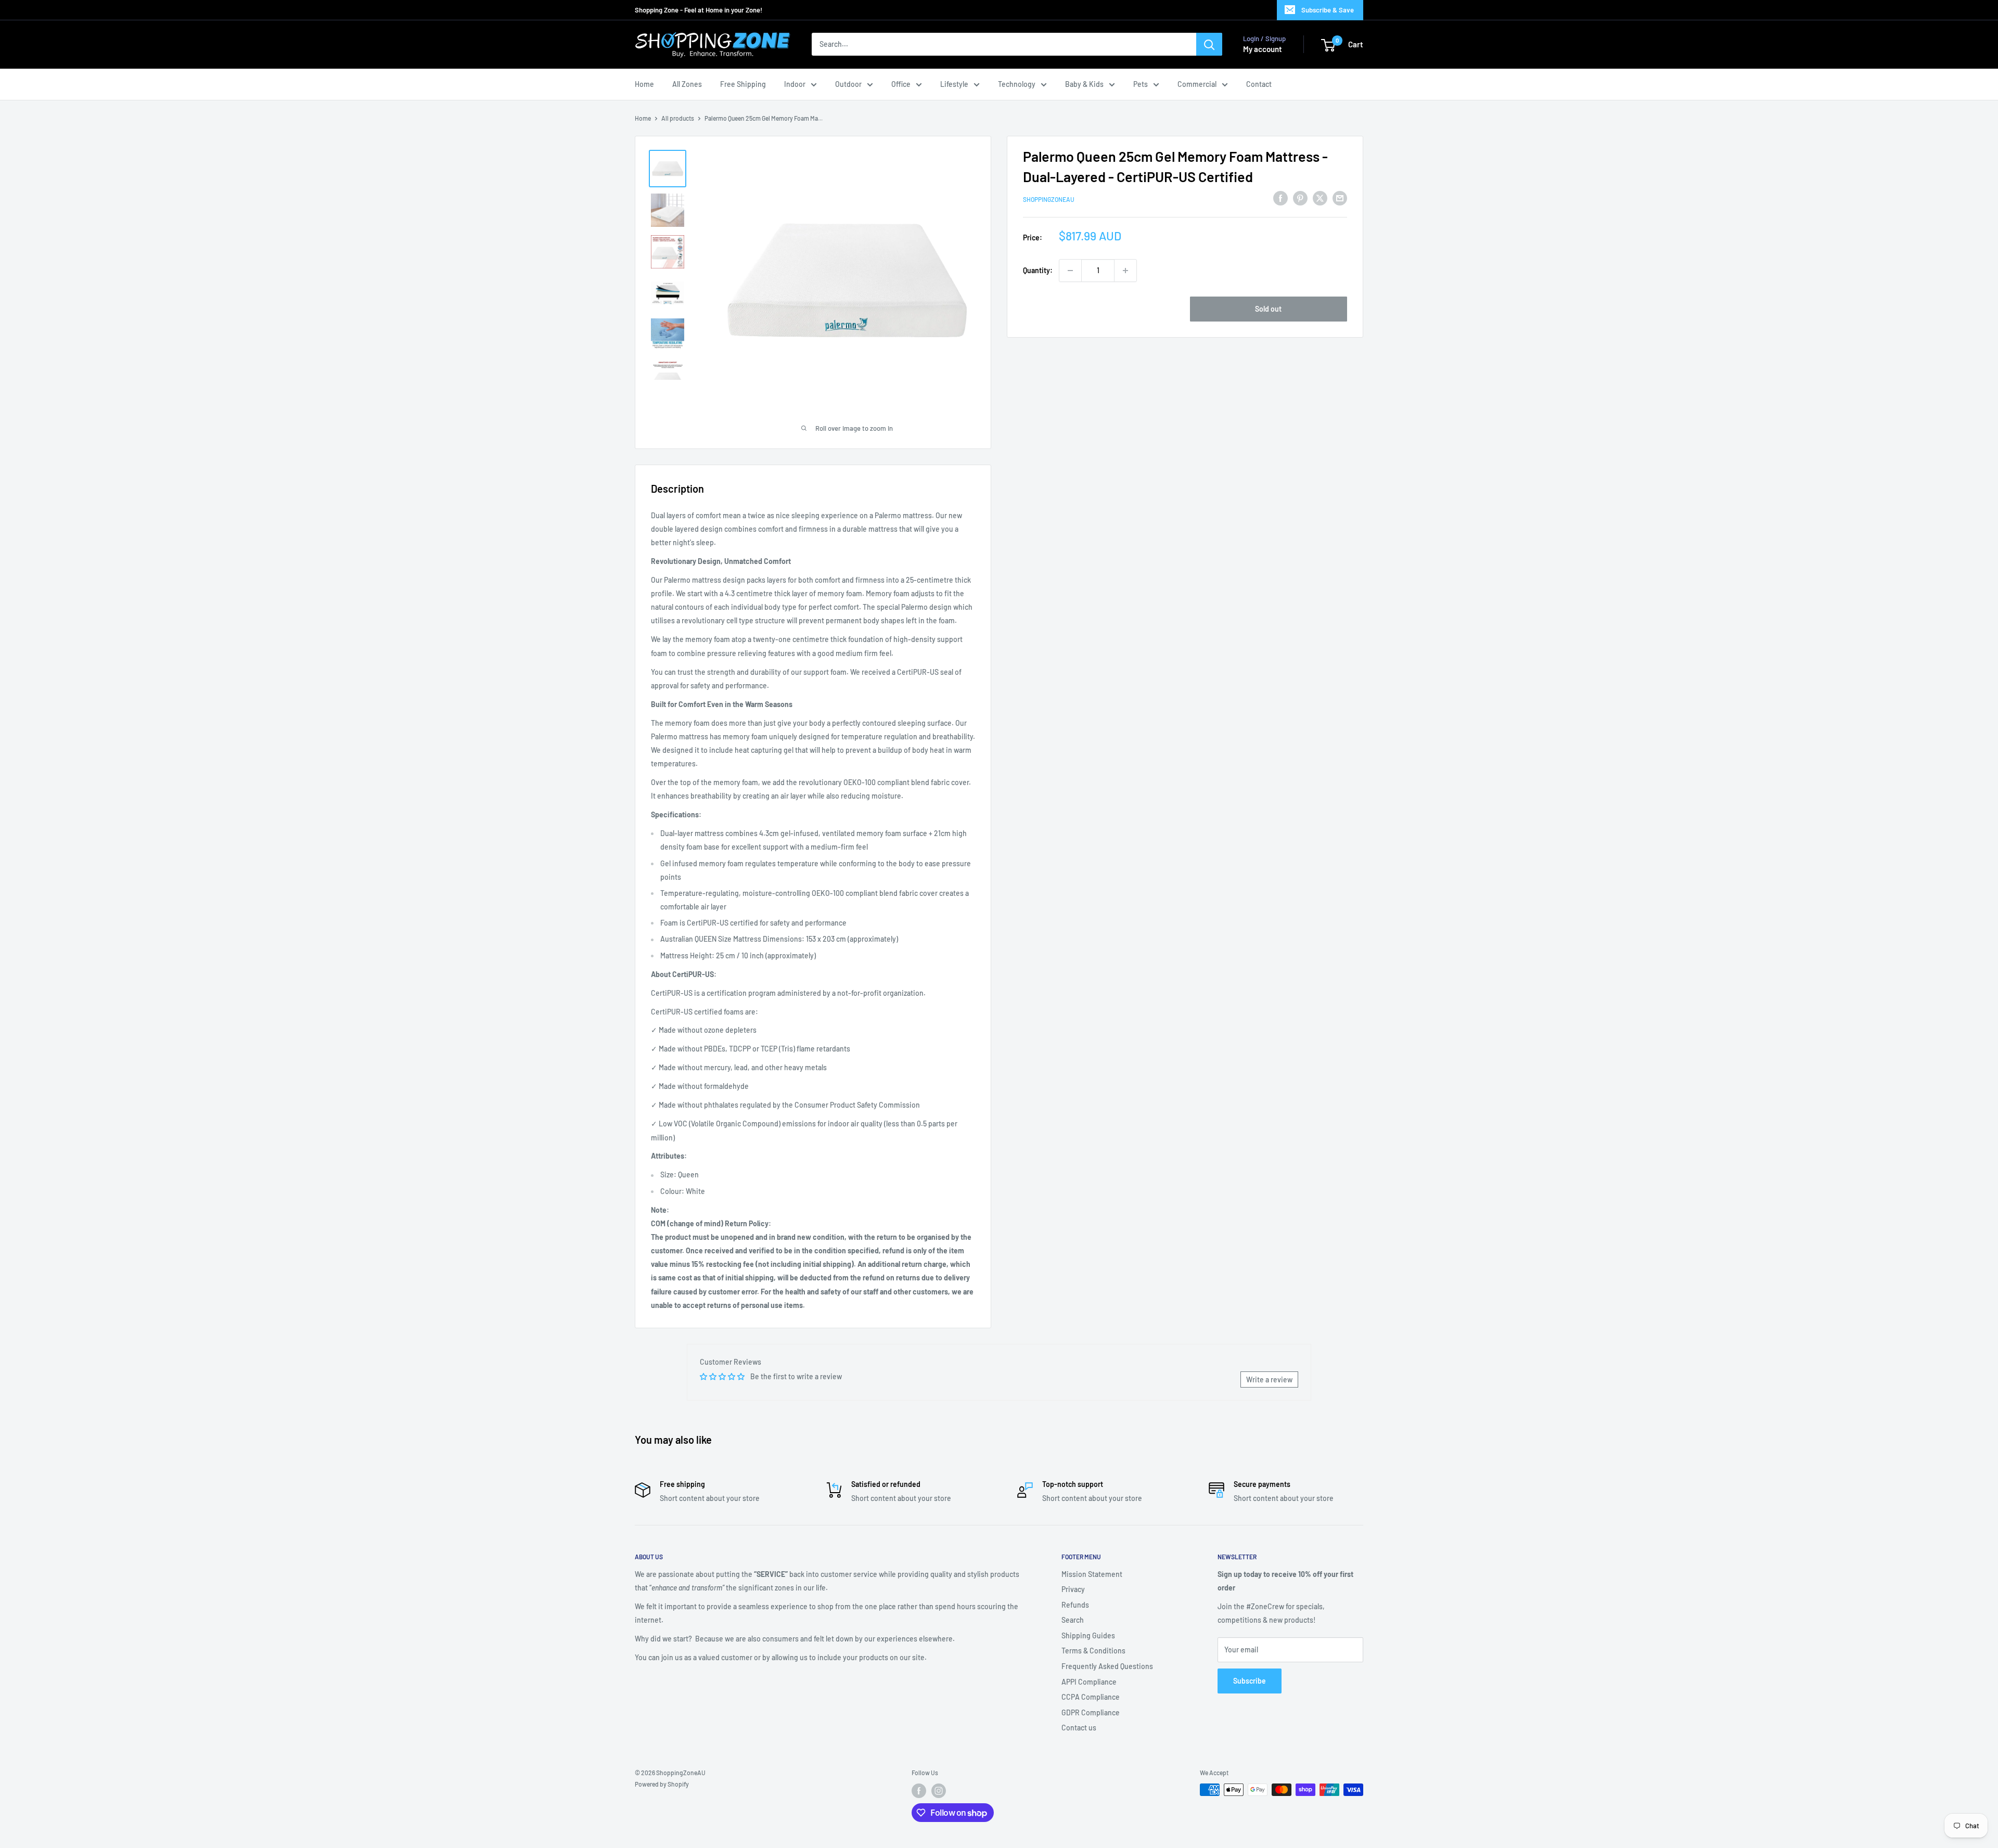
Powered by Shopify (662, 1784)
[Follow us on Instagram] (939, 1791)
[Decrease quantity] (1070, 271)
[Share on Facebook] (1280, 198)
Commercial (1197, 84)
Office (901, 84)
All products (678, 118)
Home (644, 84)
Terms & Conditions (1093, 1651)
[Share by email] (1340, 198)
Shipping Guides (1088, 1635)
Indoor (795, 84)
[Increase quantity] (1125, 271)
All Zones (687, 84)
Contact (1259, 84)
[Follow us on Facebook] (919, 1791)
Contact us (1079, 1728)
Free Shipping (743, 84)
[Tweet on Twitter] (1320, 198)
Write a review (1269, 1379)
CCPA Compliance (1091, 1697)
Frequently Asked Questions (1107, 1666)
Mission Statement (1092, 1574)
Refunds (1075, 1605)
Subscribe (1250, 1681)
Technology (1017, 84)
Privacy (1073, 1589)
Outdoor (848, 84)
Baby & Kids (1084, 84)
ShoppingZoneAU (1049, 200)
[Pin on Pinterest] (1300, 198)
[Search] (1209, 45)
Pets (1141, 84)
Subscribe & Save (1328, 10)
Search (1073, 1620)
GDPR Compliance (1091, 1712)
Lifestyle (954, 84)
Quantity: (1038, 270)
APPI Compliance (1089, 1682)
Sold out (1268, 309)
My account (1263, 49)
